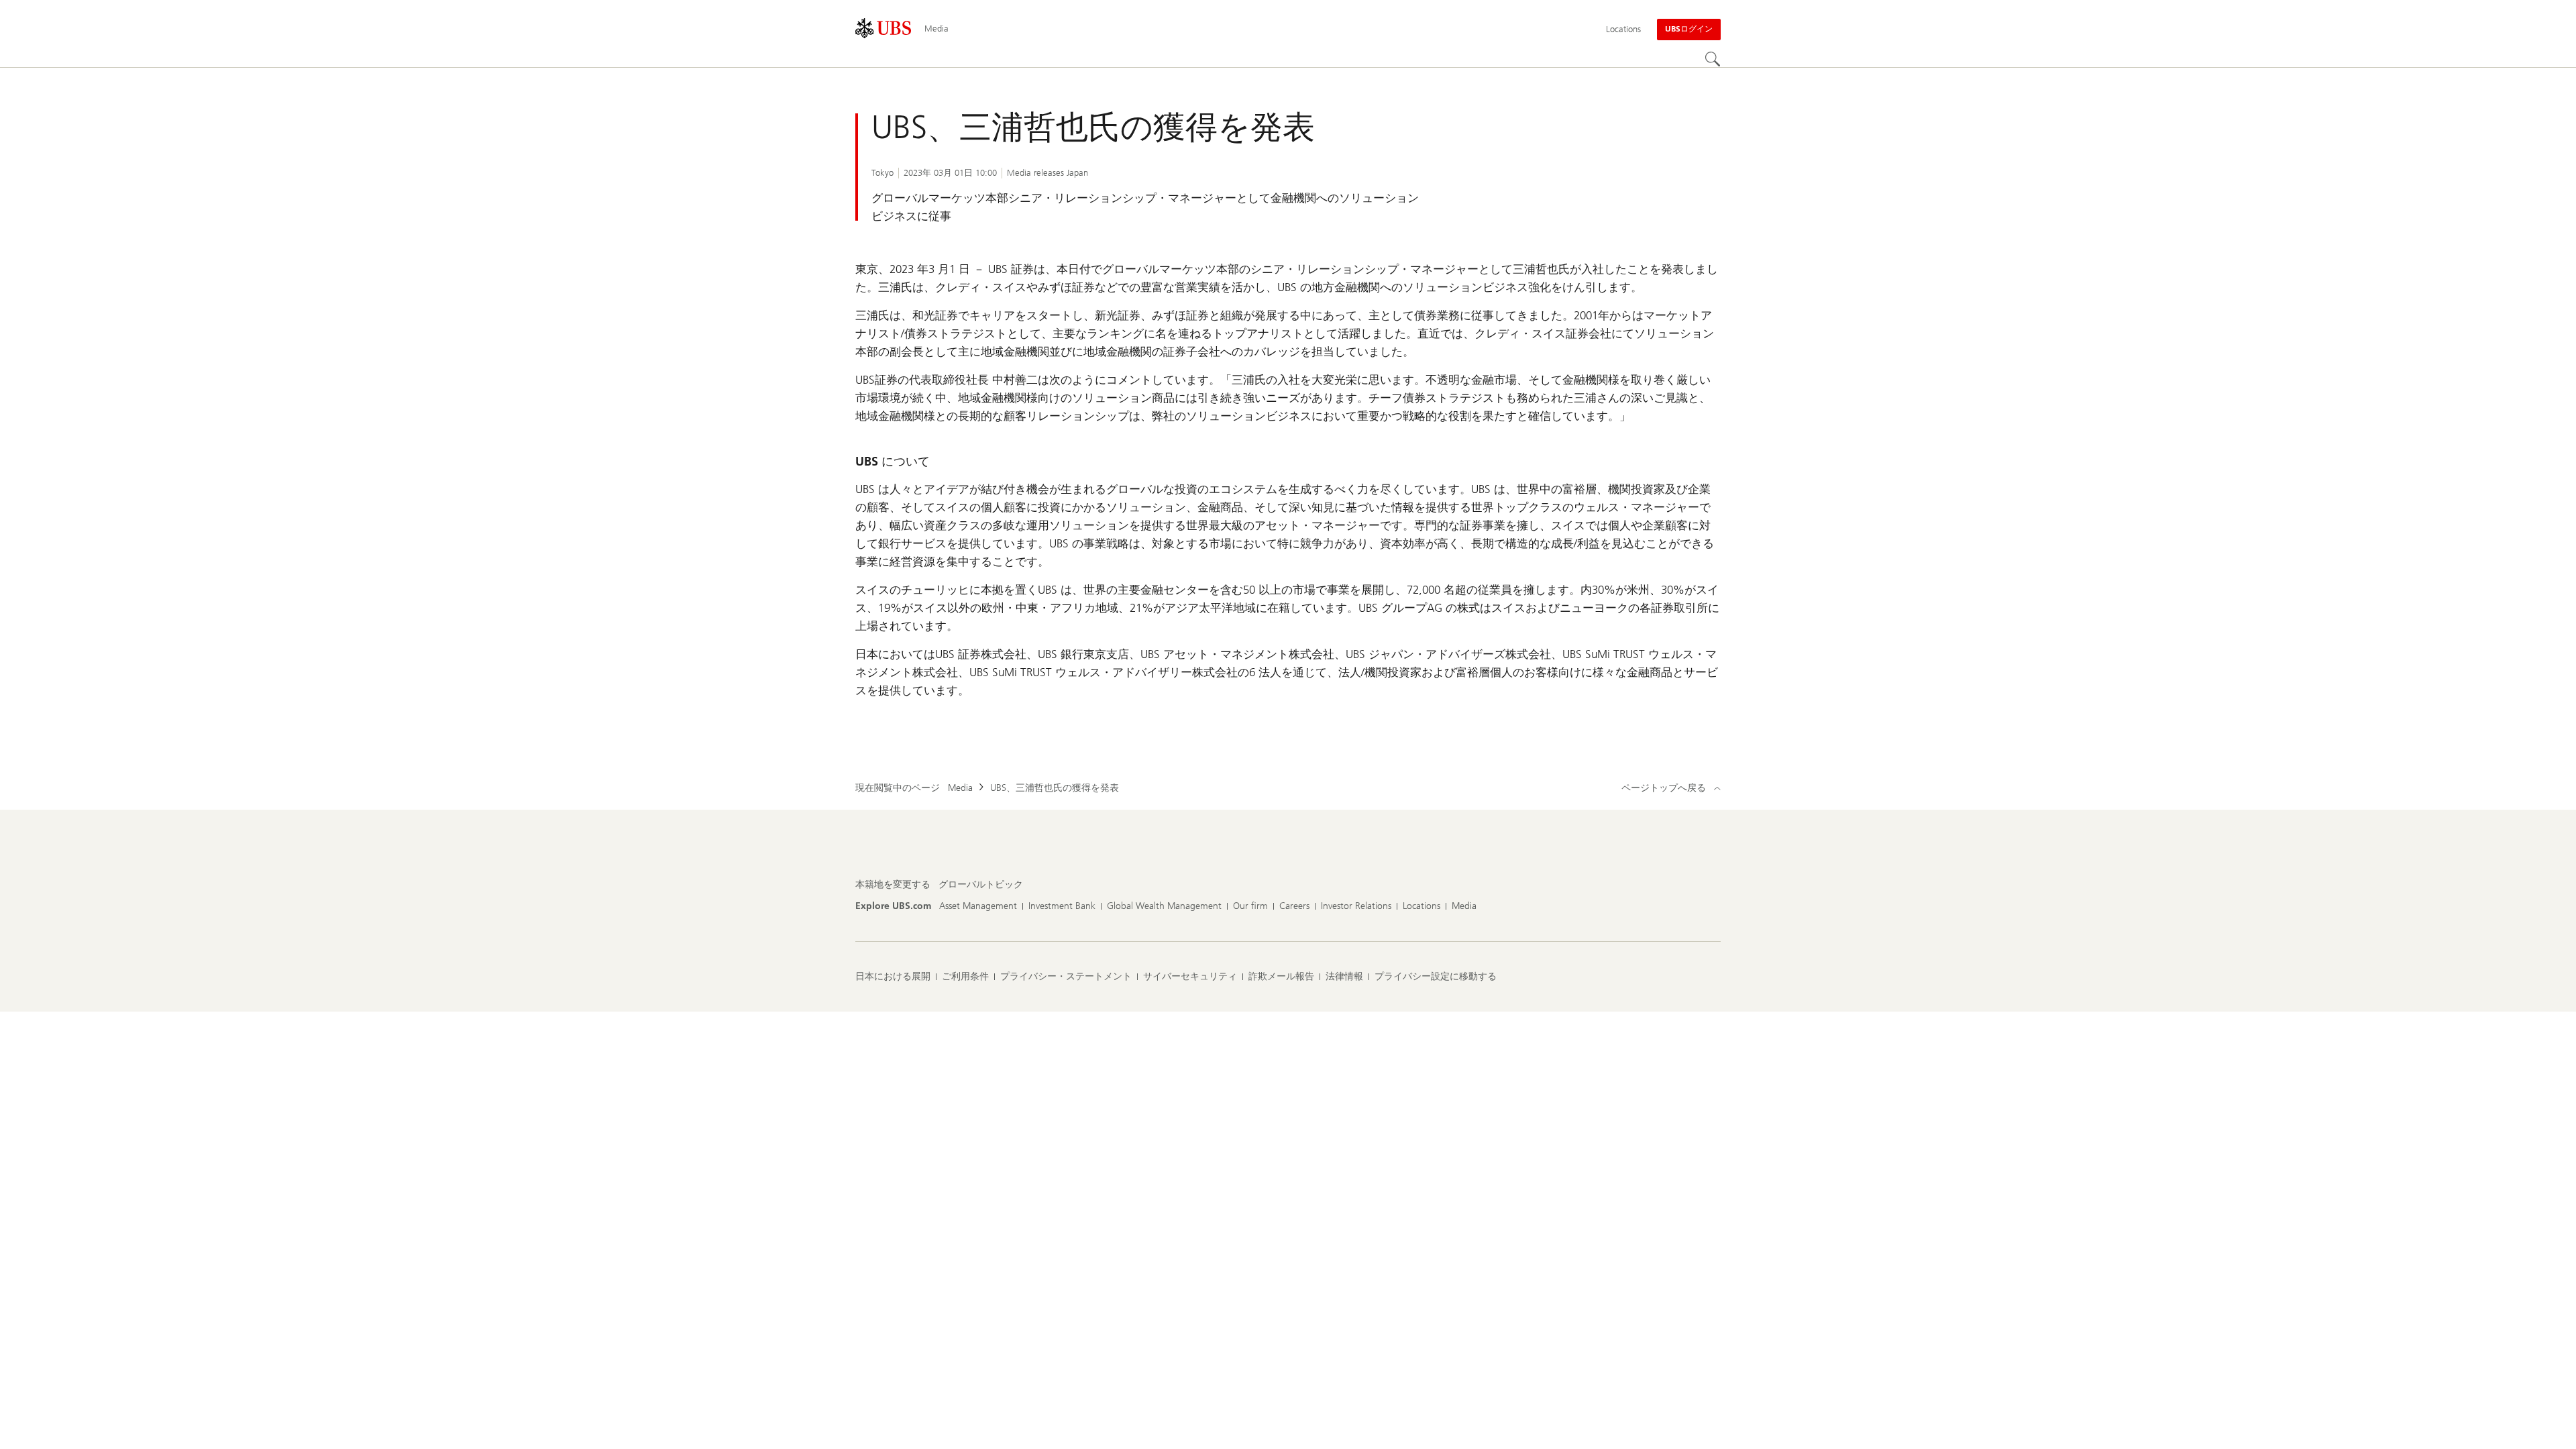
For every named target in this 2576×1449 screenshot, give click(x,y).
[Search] (1713, 59)
